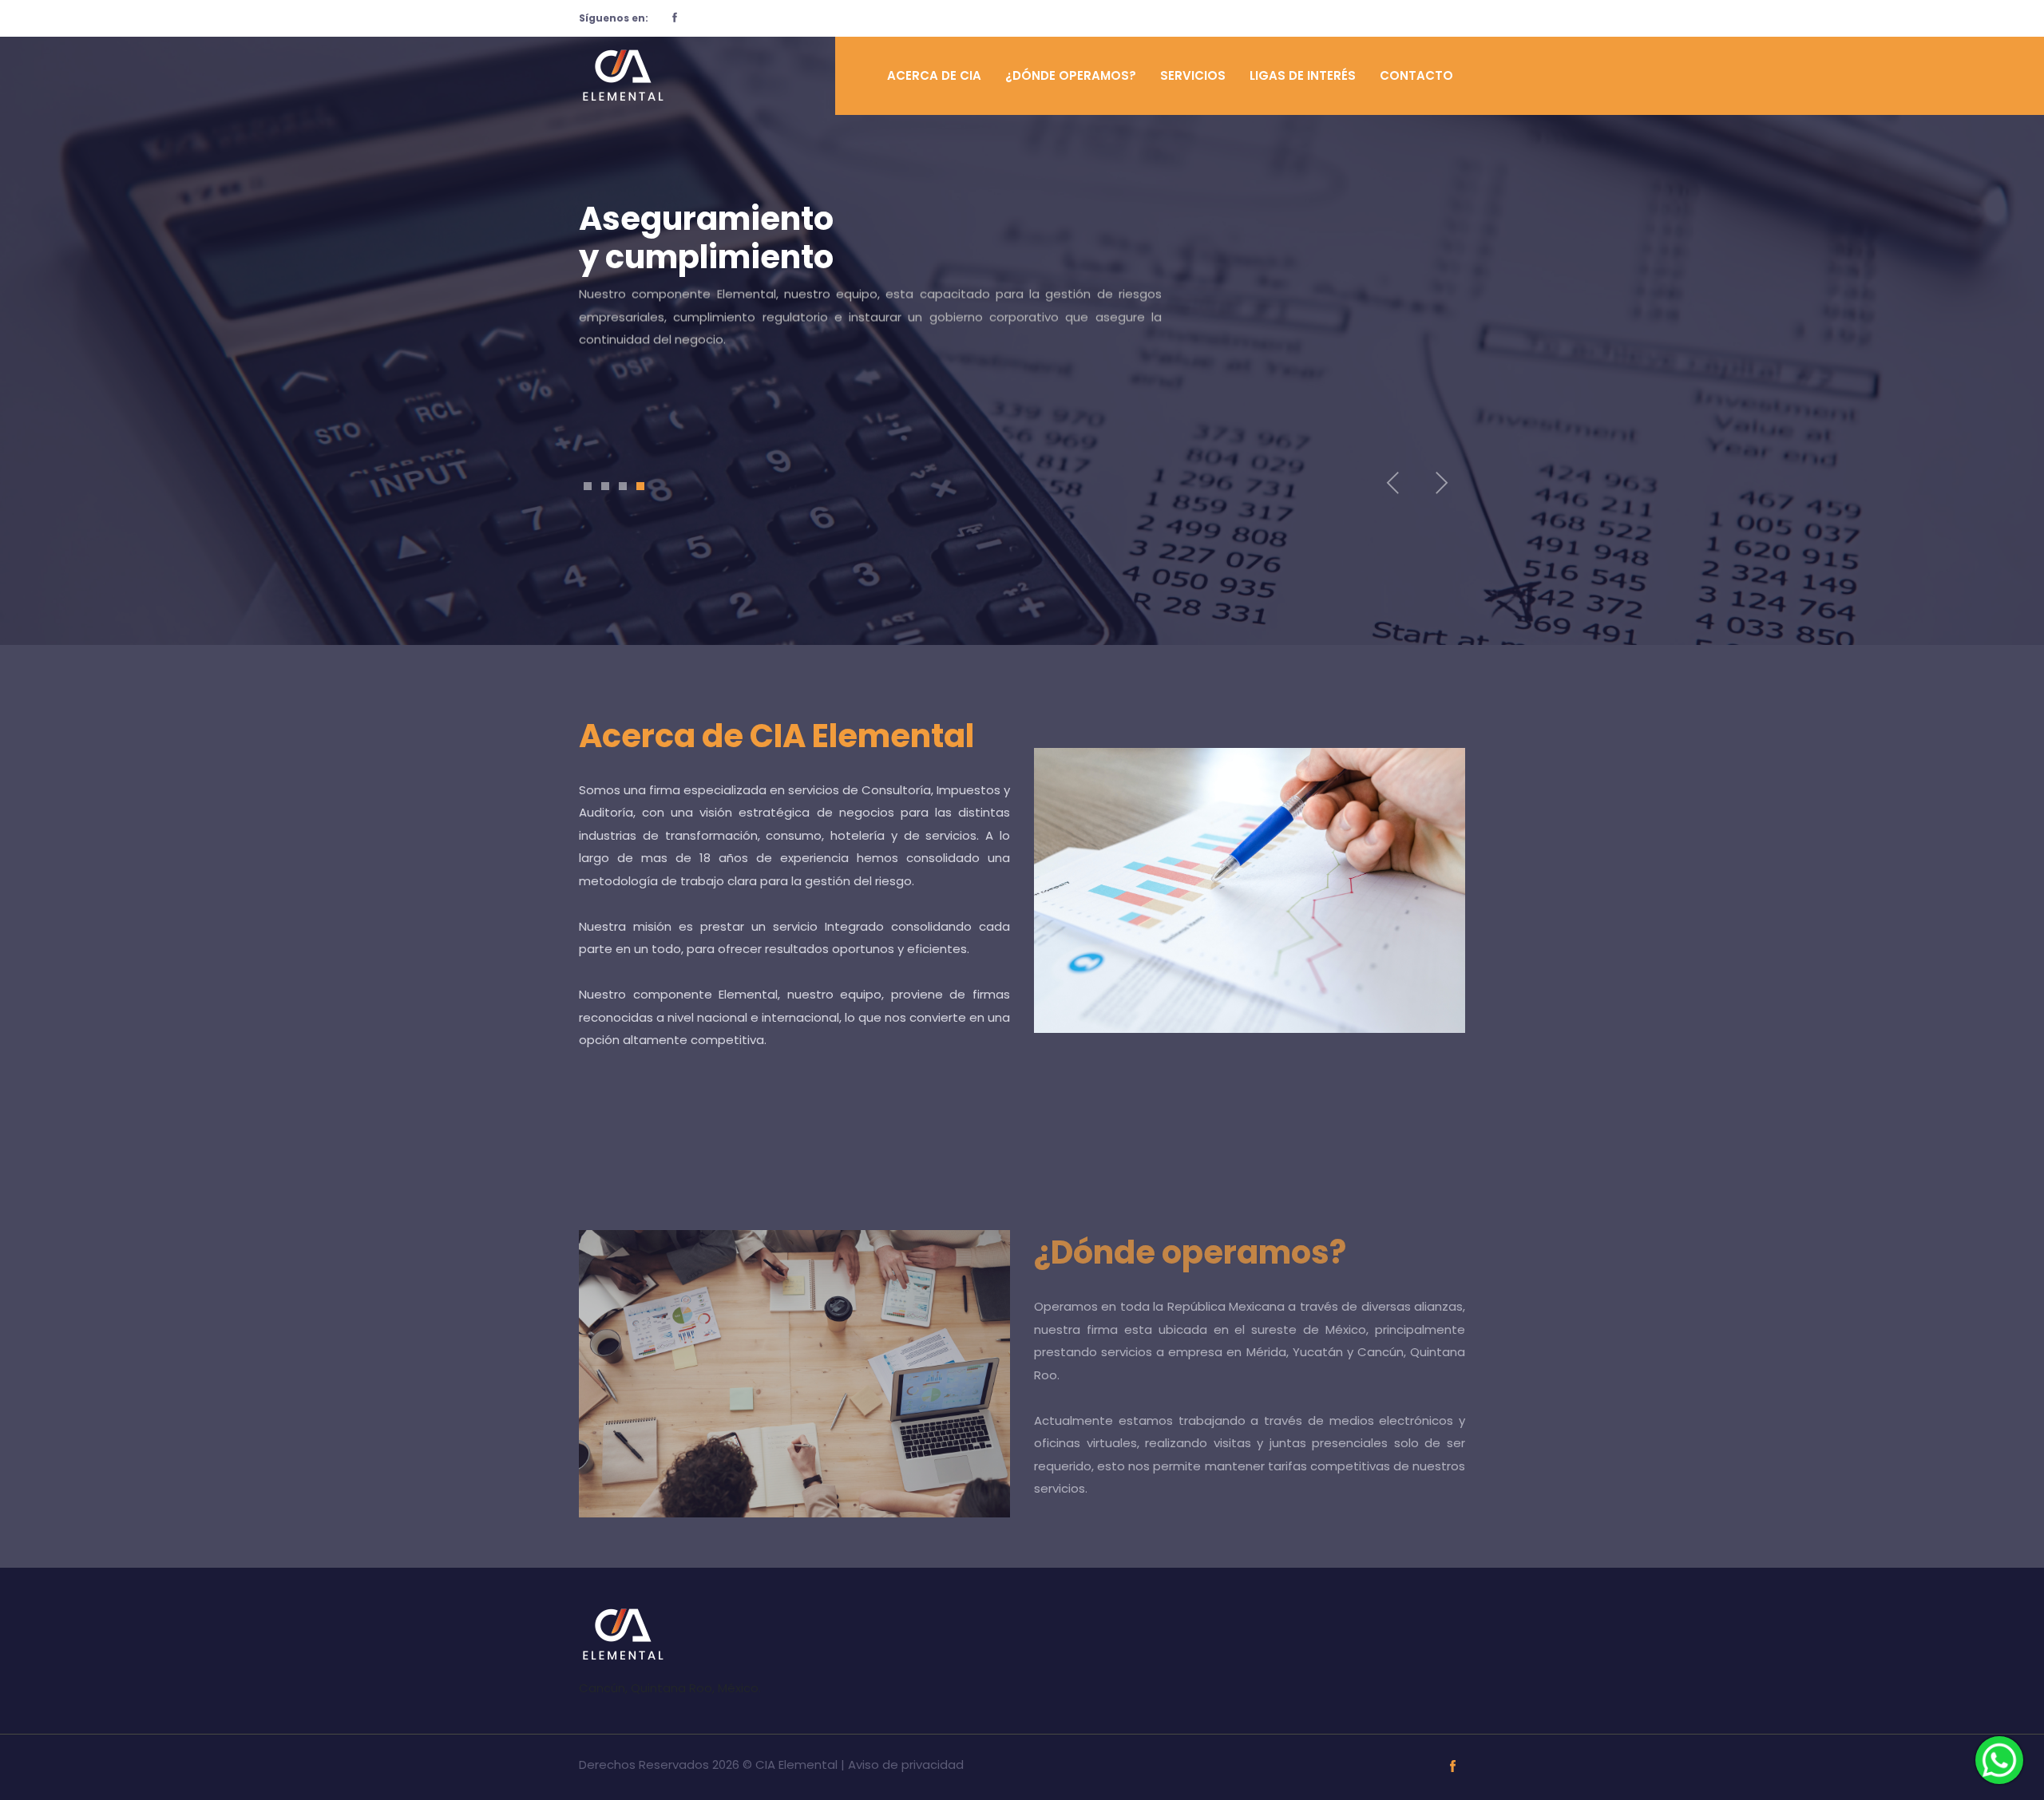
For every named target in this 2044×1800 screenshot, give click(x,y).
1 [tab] (588, 486)
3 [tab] (623, 486)
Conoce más (652, 392)
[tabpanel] (1022, 307)
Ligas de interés (1303, 75)
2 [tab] (605, 486)
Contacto (1416, 75)
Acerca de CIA (934, 75)
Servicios (1193, 75)
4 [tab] (640, 486)
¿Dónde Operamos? (1071, 75)
